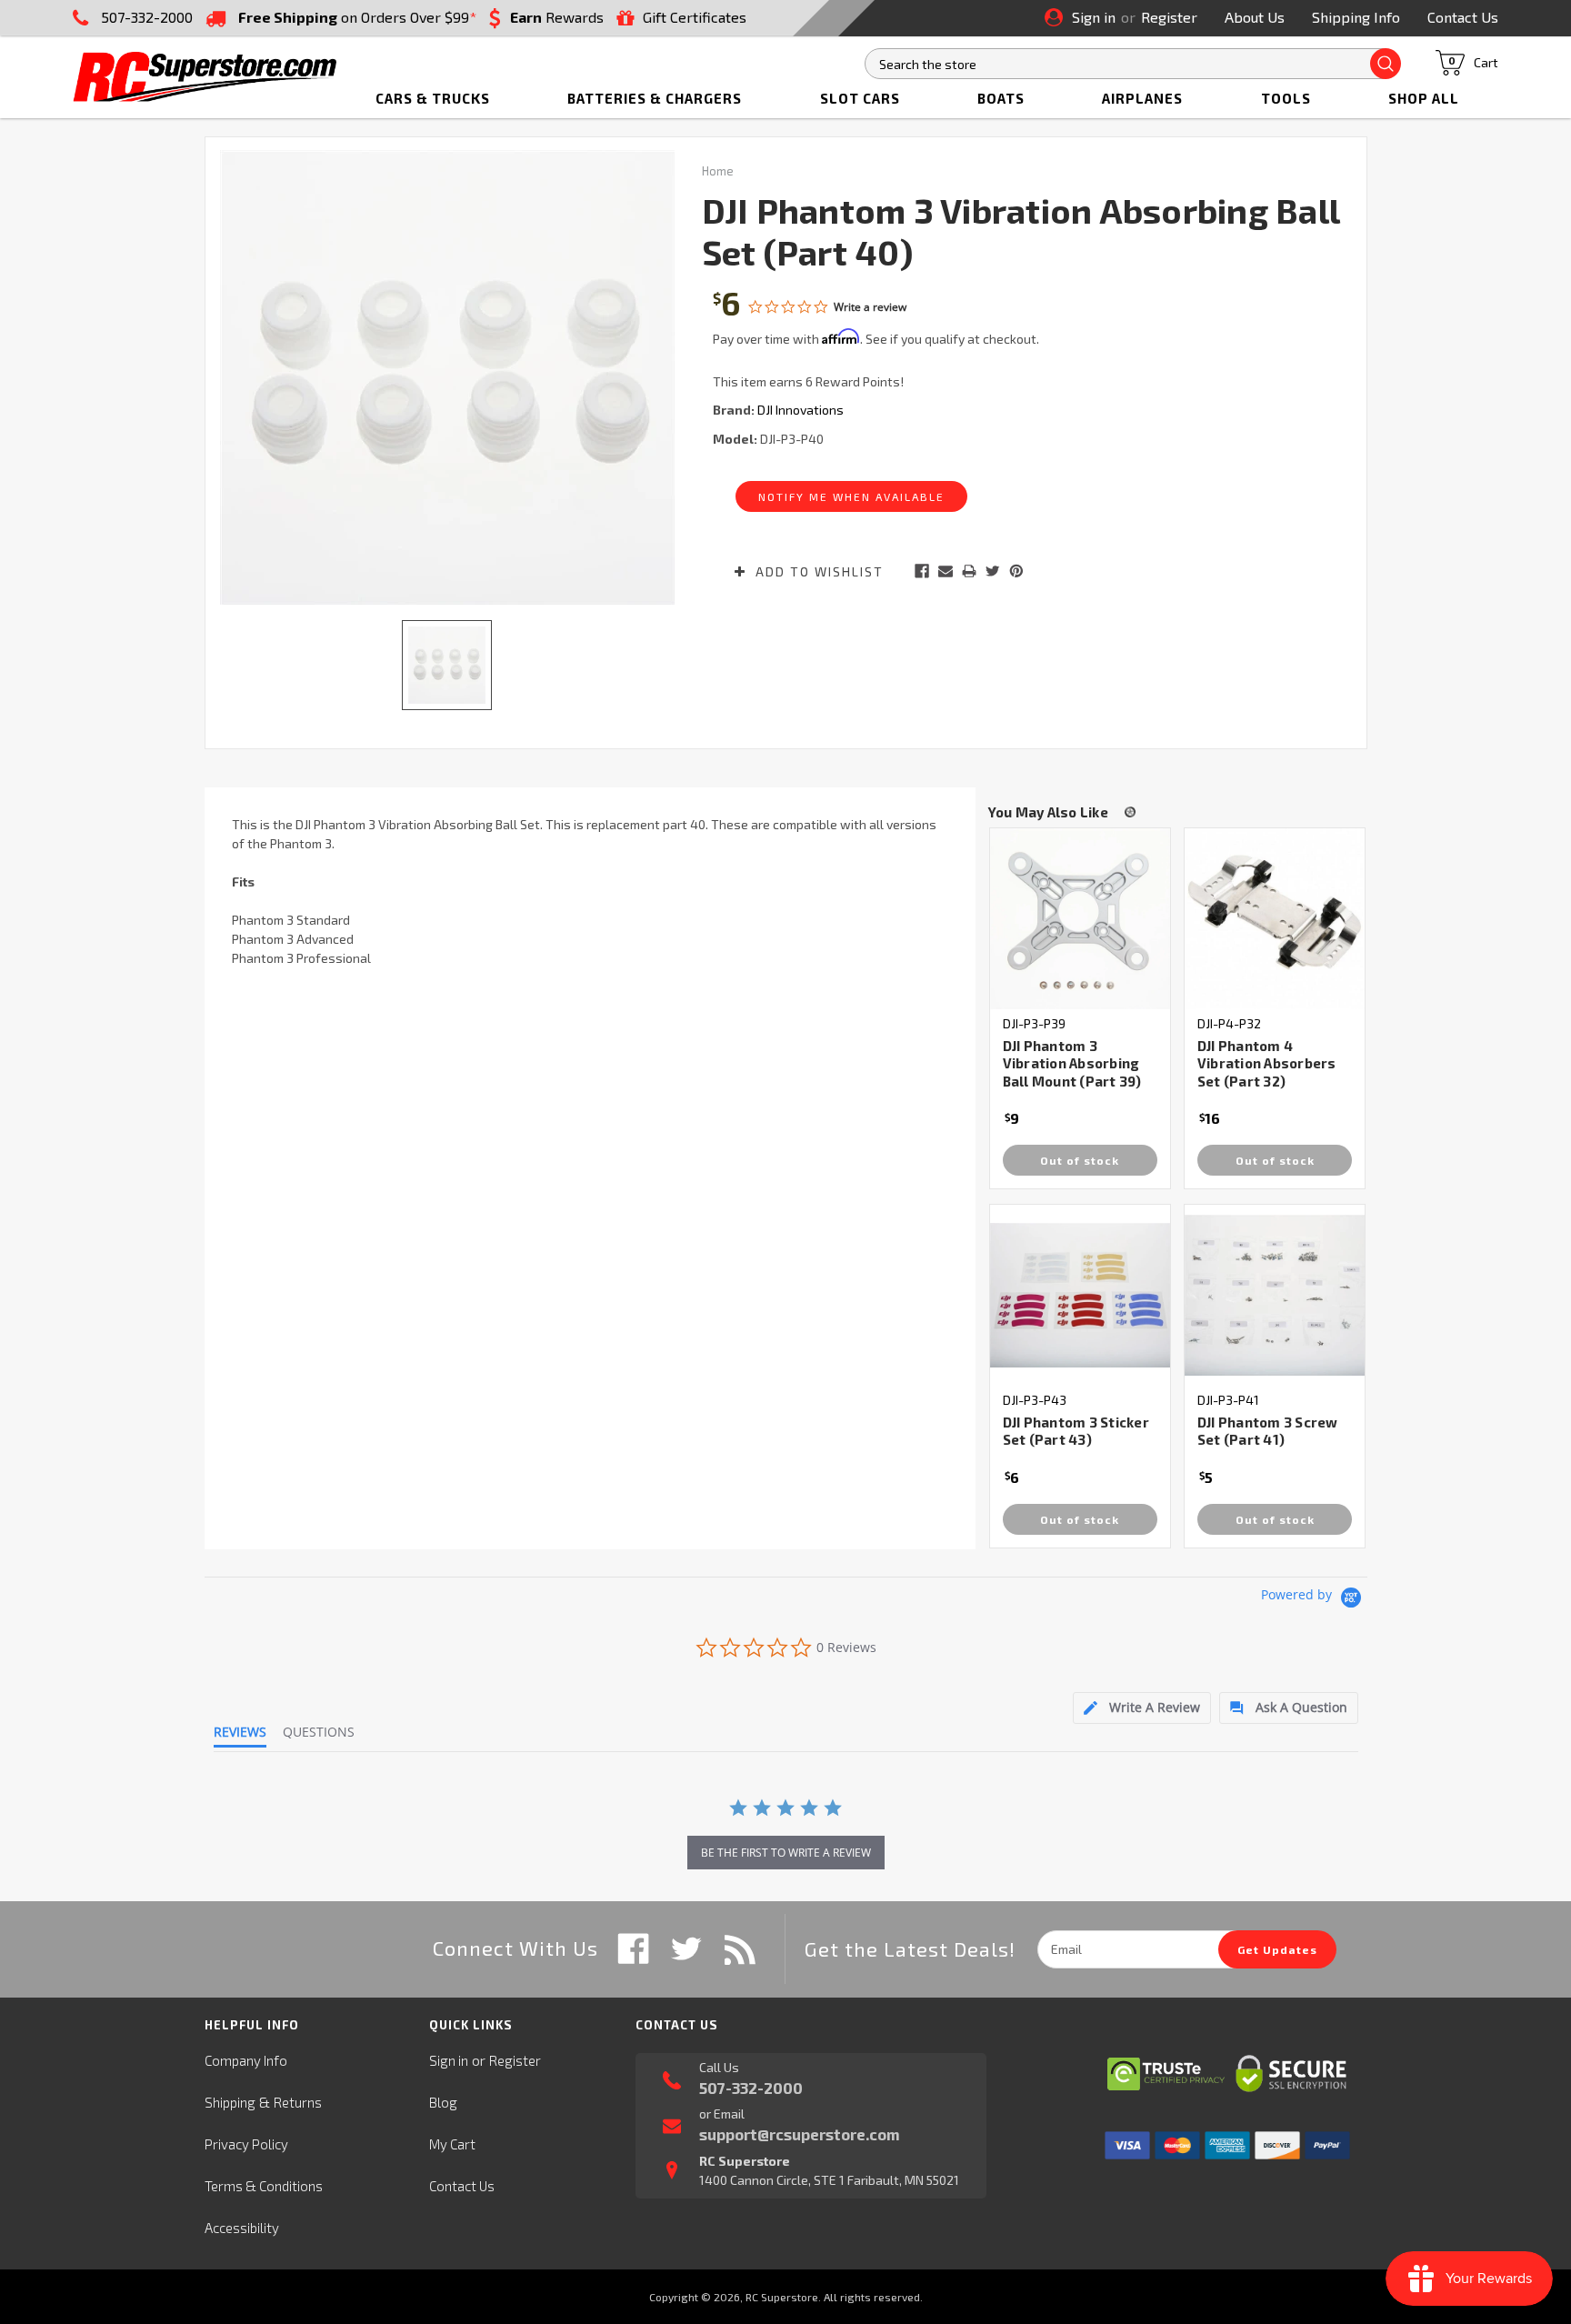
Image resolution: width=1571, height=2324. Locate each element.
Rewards (557, 17)
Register (1169, 17)
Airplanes (1142, 98)
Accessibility (242, 2228)
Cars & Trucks (433, 98)
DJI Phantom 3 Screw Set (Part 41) (1268, 1431)
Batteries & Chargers (655, 98)
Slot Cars (860, 98)
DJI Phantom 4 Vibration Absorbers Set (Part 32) (1267, 1063)
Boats (1001, 98)
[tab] (1142, 1708)
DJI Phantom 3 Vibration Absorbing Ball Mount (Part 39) (1072, 1063)
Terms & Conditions (264, 2186)
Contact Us (1463, 17)
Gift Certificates (695, 17)
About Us (1255, 17)
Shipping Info (1356, 17)
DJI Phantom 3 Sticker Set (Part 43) (1076, 1431)
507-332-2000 (147, 17)
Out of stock (1080, 1160)
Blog (443, 2102)
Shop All (1424, 98)
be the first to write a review (786, 1853)
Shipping (230, 2102)
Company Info (246, 2060)
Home (718, 171)
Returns (298, 2102)
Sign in (1094, 17)
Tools (1286, 98)
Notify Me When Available (851, 496)
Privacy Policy (246, 2144)
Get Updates (1277, 1949)
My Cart (452, 2144)
